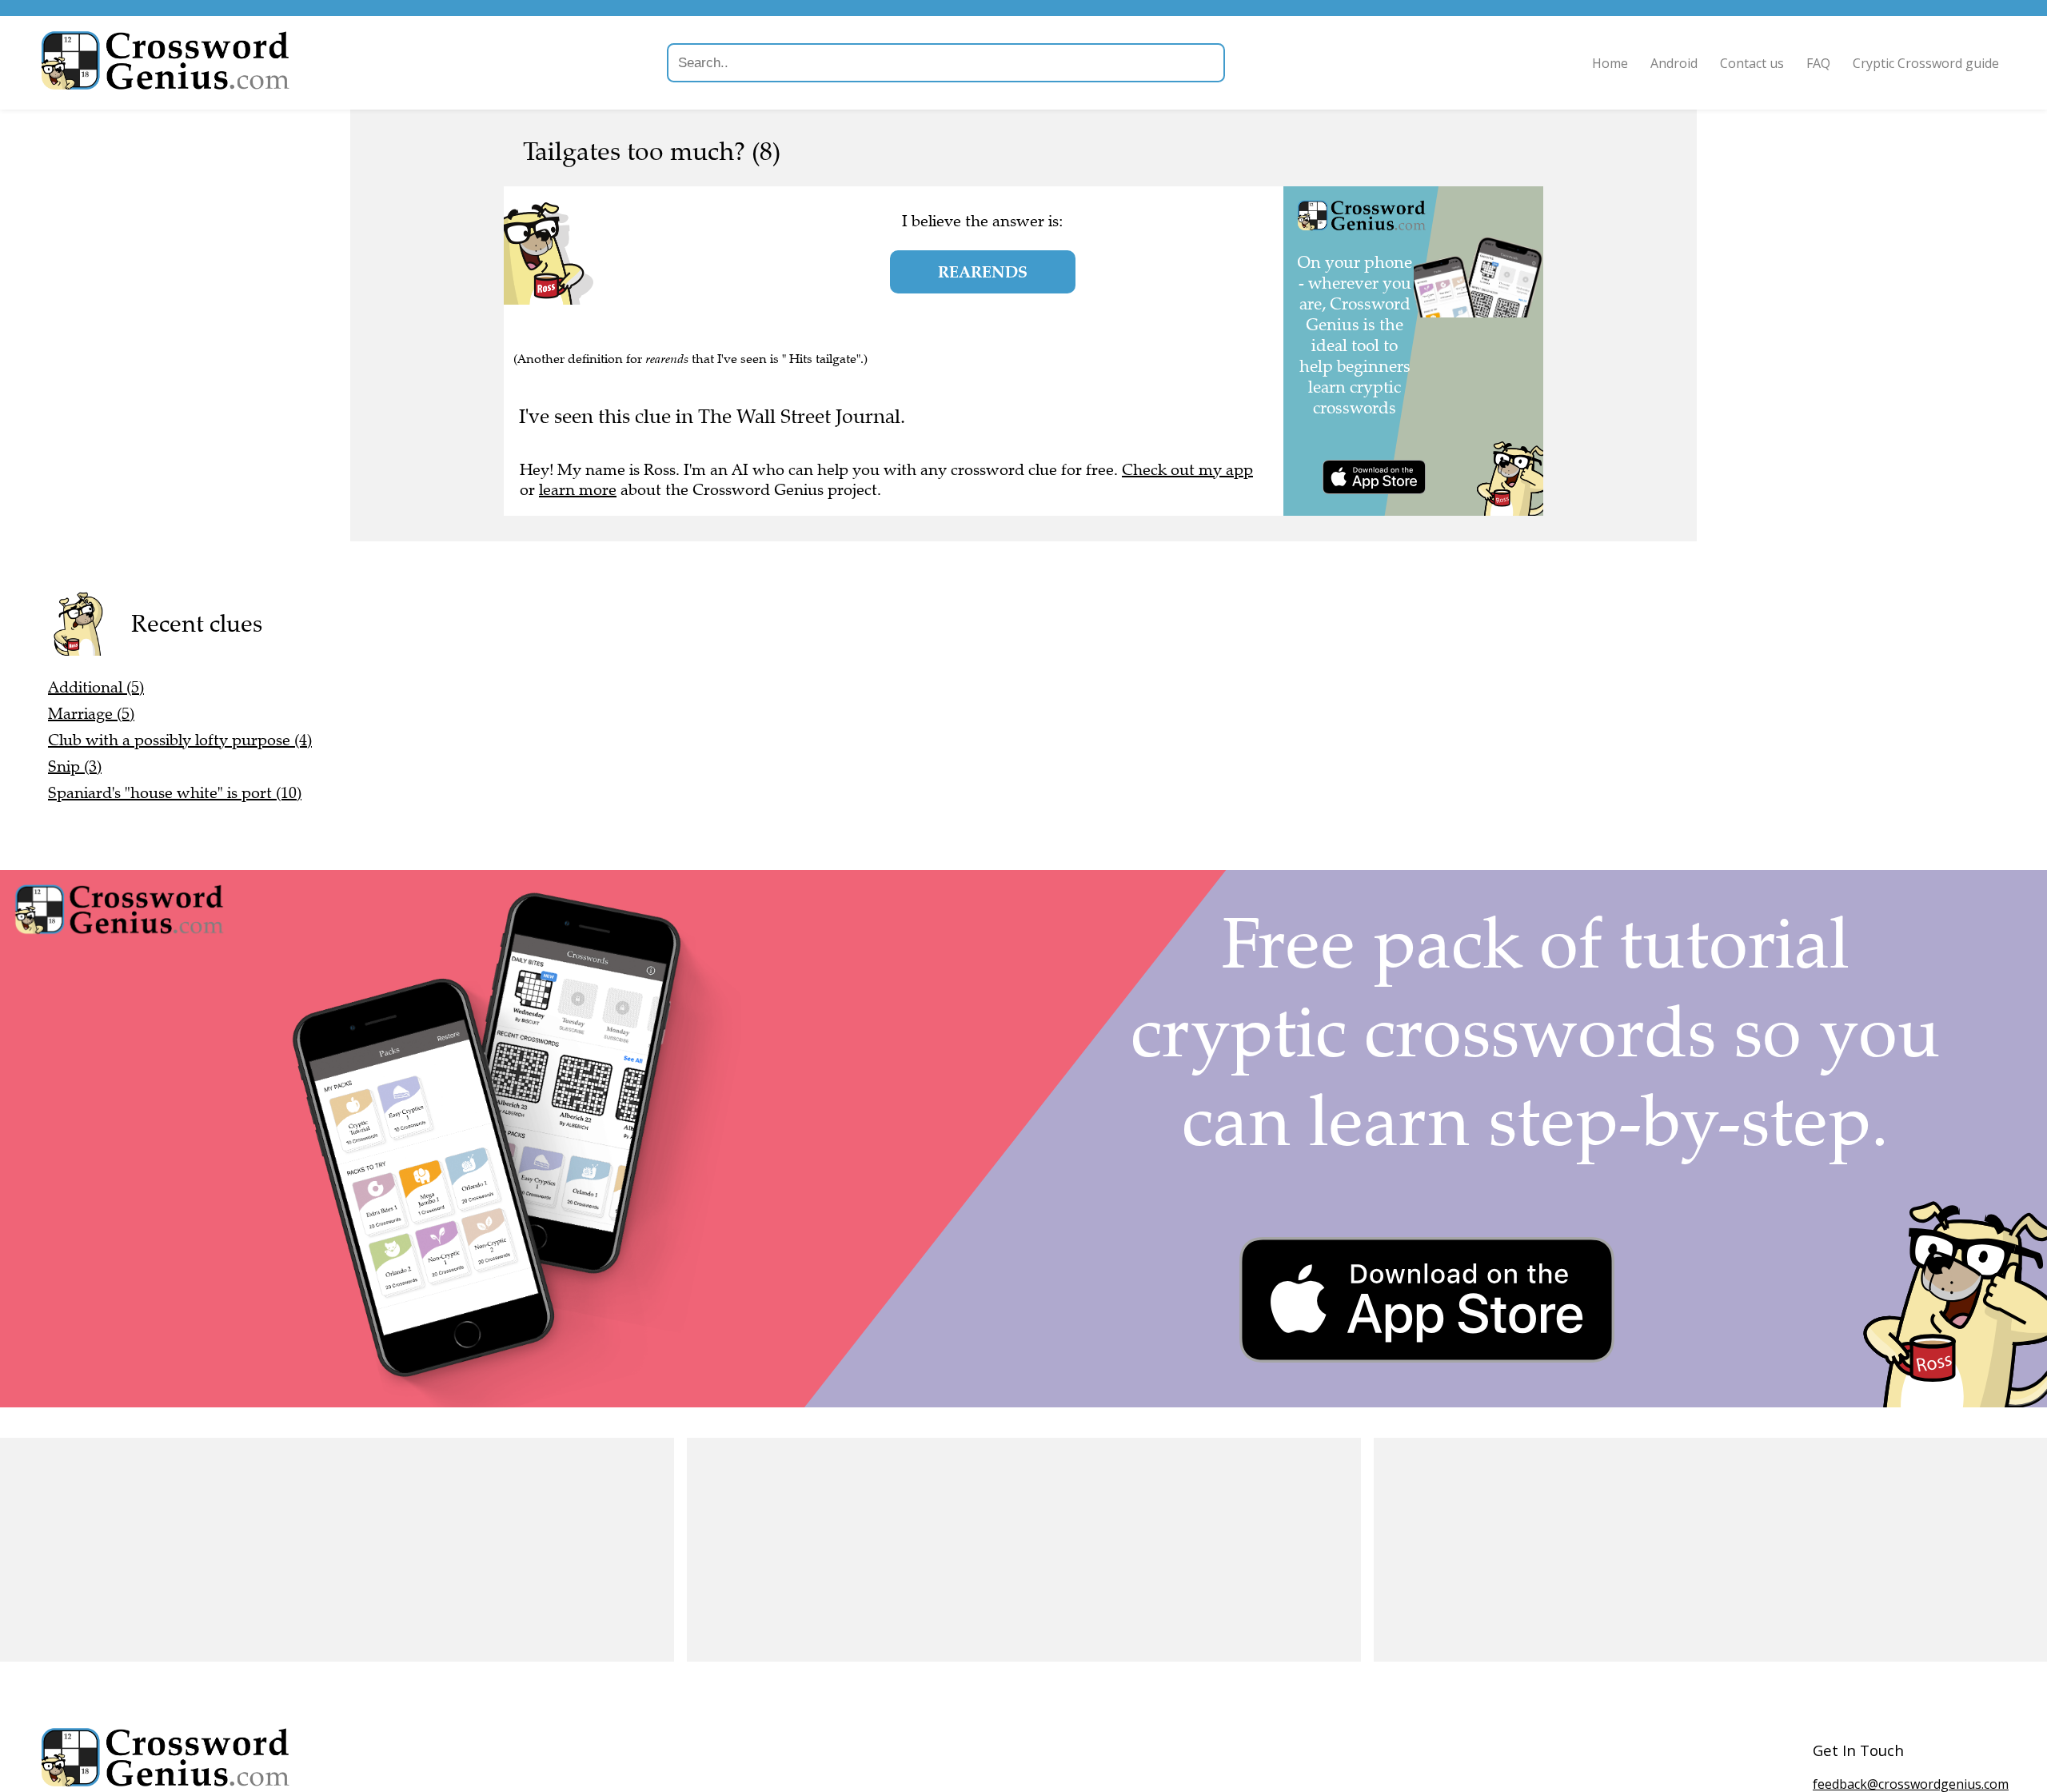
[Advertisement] (337, 1550)
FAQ (1818, 63)
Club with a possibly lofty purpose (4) (180, 740)
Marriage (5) (91, 714)
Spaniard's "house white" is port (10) (175, 793)
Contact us (1752, 63)
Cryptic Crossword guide (1926, 63)
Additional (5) (96, 687)
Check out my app (1187, 470)
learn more (578, 490)
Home (1610, 63)
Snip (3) (75, 766)
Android (1674, 63)
